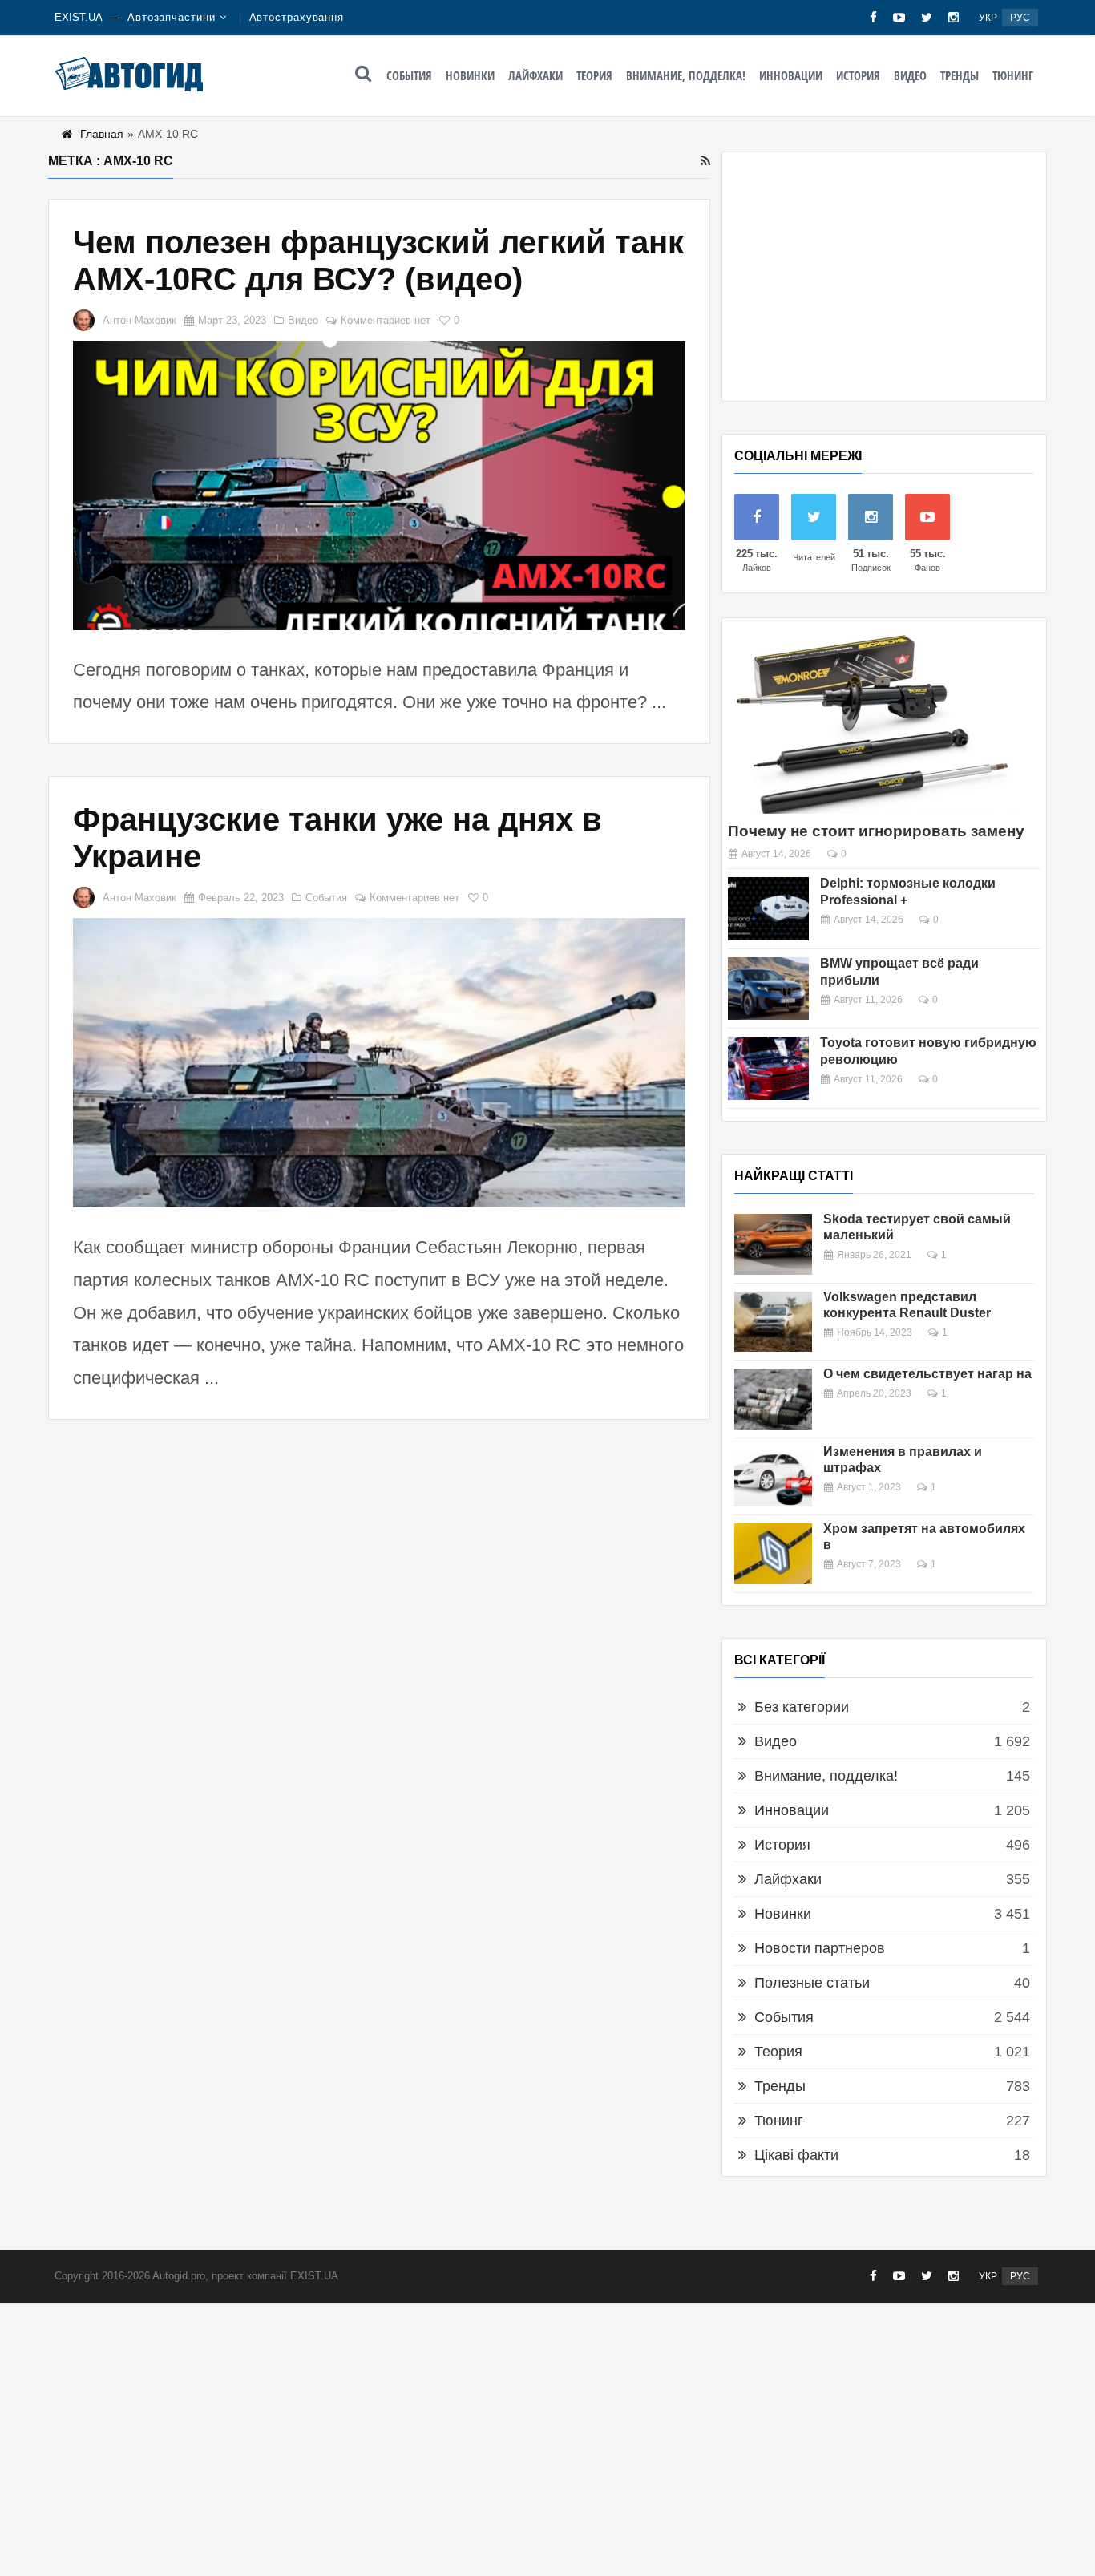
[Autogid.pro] (129, 74)
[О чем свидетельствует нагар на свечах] (773, 1399)
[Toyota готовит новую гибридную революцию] (768, 1068)
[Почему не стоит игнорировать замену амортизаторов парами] (872, 722)
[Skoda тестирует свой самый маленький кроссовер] (773, 1244)
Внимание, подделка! (686, 75)
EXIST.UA (79, 17)
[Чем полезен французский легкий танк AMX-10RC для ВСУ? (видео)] (379, 485)
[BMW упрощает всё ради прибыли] (768, 989)
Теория (594, 75)
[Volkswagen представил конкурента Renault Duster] (773, 1322)
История (858, 75)
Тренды (960, 75)
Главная (102, 134)
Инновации (791, 75)
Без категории (802, 1707)
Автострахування (297, 17)
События (409, 75)
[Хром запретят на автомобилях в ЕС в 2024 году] (773, 1554)
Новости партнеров (820, 1948)
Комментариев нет (386, 320)
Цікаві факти (796, 2155)
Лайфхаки (535, 75)
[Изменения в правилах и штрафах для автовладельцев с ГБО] (773, 1477)
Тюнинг (1013, 75)
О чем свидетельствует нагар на (927, 1374)
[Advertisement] (884, 277)
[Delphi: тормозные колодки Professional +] (768, 909)
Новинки (470, 75)
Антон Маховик (139, 320)
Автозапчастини (172, 17)
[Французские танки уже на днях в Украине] (379, 1063)
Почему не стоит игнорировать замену (876, 831)
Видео (910, 75)
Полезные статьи (812, 1983)
